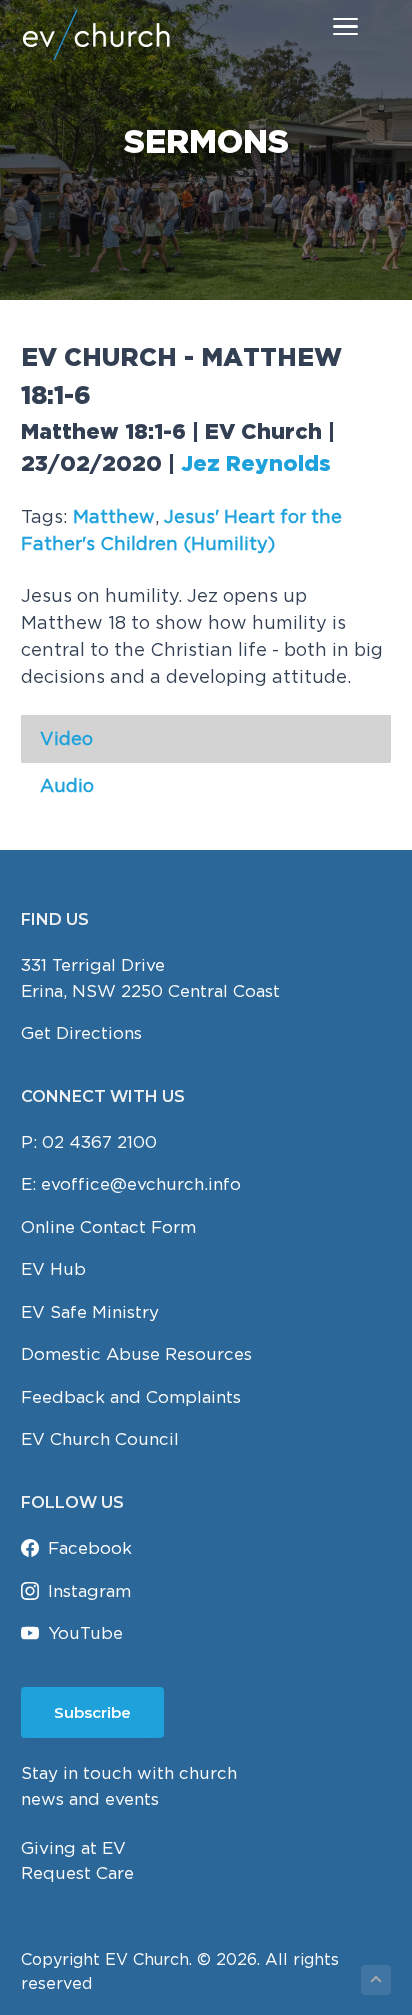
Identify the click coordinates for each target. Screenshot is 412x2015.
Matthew (114, 516)
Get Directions (81, 1033)
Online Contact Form (108, 1227)
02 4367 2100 (99, 1142)
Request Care (77, 1873)
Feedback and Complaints (131, 1397)
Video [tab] (66, 738)
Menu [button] (323, 25)
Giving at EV (73, 1848)
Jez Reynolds (256, 464)
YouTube (85, 1633)
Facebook (90, 1548)
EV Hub (53, 1269)
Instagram (89, 1591)
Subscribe (92, 1712)
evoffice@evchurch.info (141, 1184)
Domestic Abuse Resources (136, 1354)
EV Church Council (100, 1439)
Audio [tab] (67, 785)
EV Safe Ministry (90, 1312)
